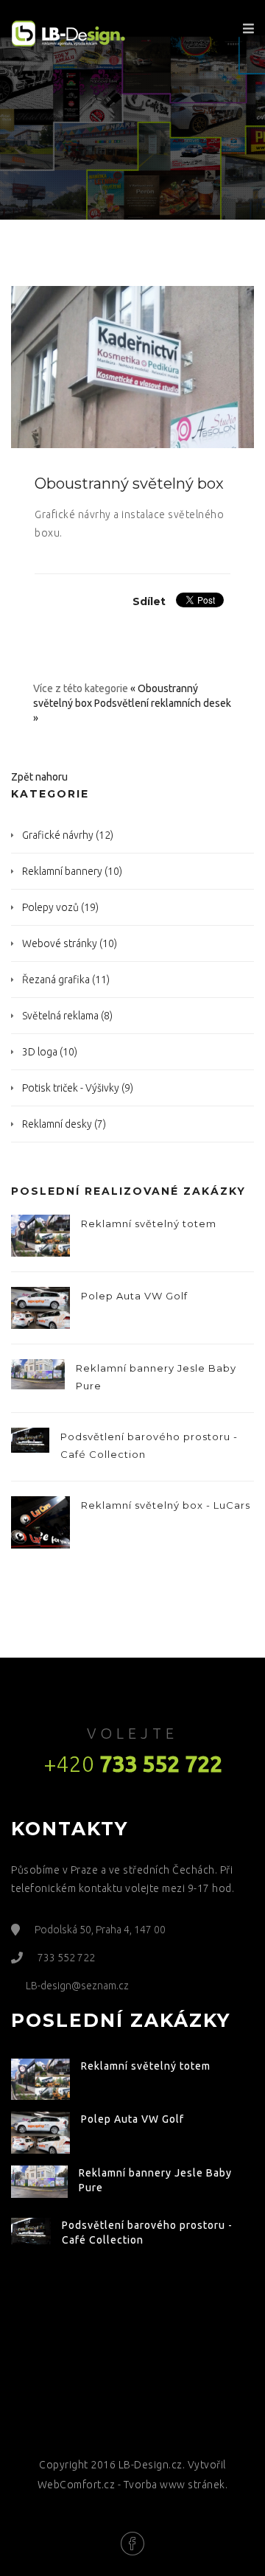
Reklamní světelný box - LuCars (166, 1505)
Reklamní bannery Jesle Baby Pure (156, 1377)
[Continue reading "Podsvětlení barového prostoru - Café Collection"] (30, 1440)
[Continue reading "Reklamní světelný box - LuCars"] (40, 1522)
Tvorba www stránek (174, 2485)
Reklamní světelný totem (149, 1224)
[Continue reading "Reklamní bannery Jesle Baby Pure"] (38, 1375)
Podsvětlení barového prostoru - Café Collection (149, 1445)
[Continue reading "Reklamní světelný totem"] (40, 1236)
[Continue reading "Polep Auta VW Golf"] (40, 1308)
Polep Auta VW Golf (134, 1296)
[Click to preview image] (132, 366)
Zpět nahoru (39, 777)
